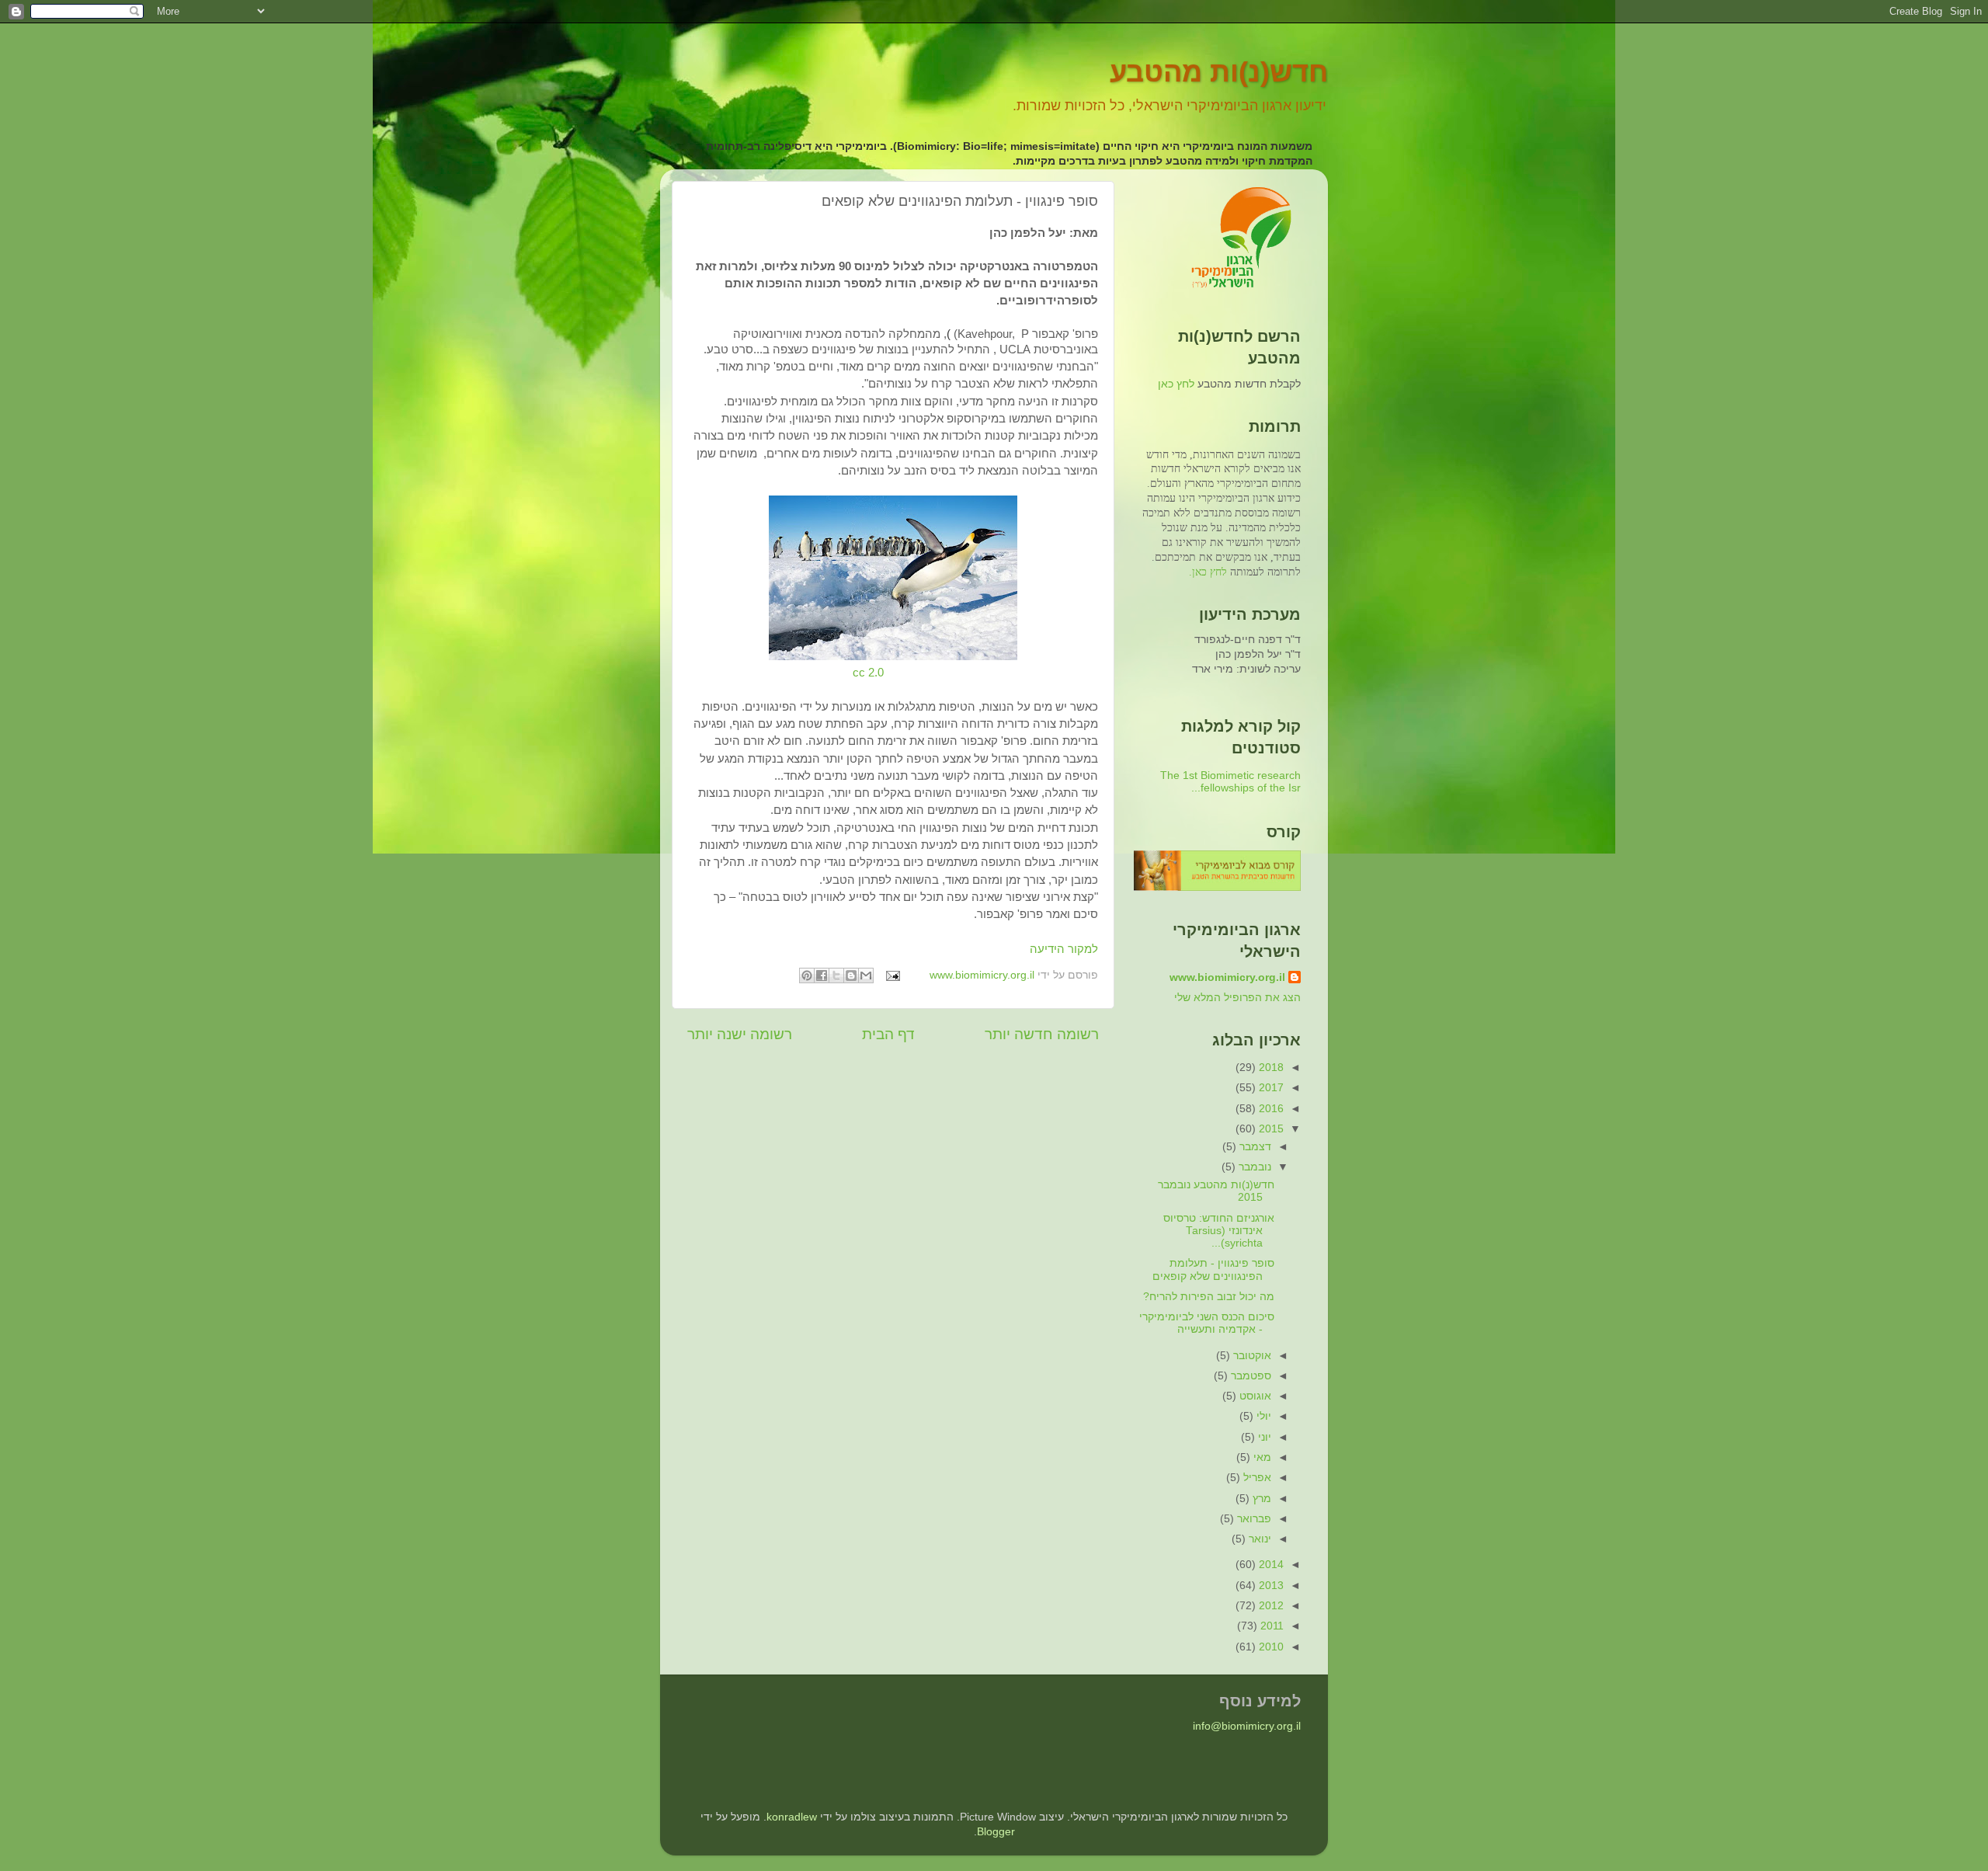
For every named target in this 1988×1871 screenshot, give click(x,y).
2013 (1270, 1586)
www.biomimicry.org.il (1227, 977)
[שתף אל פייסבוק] (822, 975)
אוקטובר (1251, 1356)
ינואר (1258, 1539)
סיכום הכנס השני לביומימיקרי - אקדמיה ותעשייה (1207, 1323)
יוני (1263, 1437)
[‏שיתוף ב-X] (836, 975)
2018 (1270, 1068)
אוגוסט (1254, 1396)
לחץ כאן (1176, 384)
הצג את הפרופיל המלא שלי (1237, 998)
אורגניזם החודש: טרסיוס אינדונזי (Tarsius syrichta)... (1219, 1231)
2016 (1270, 1109)
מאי (1261, 1457)
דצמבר (1254, 1147)
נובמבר (1253, 1167)
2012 (1270, 1606)
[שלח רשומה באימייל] (894, 975)
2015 (1270, 1129)
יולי (1262, 1416)
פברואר (1253, 1519)
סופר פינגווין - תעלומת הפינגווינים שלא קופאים (1213, 1269)
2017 (1270, 1088)
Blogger (996, 1832)
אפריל (1256, 1478)
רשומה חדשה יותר (1042, 1034)
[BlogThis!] (851, 975)
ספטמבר (1249, 1376)
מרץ (1260, 1499)
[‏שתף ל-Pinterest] (807, 975)
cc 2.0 (868, 673)
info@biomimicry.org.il (1247, 1726)
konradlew (792, 1817)
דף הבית (888, 1034)
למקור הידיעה (1064, 949)
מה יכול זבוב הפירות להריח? (1209, 1297)
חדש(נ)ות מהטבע (1219, 72)
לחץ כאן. (1208, 572)
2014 (1270, 1565)
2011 (1270, 1626)
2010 (1270, 1647)
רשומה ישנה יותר (740, 1034)
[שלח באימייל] (866, 975)
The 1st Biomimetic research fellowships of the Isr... (1230, 782)
